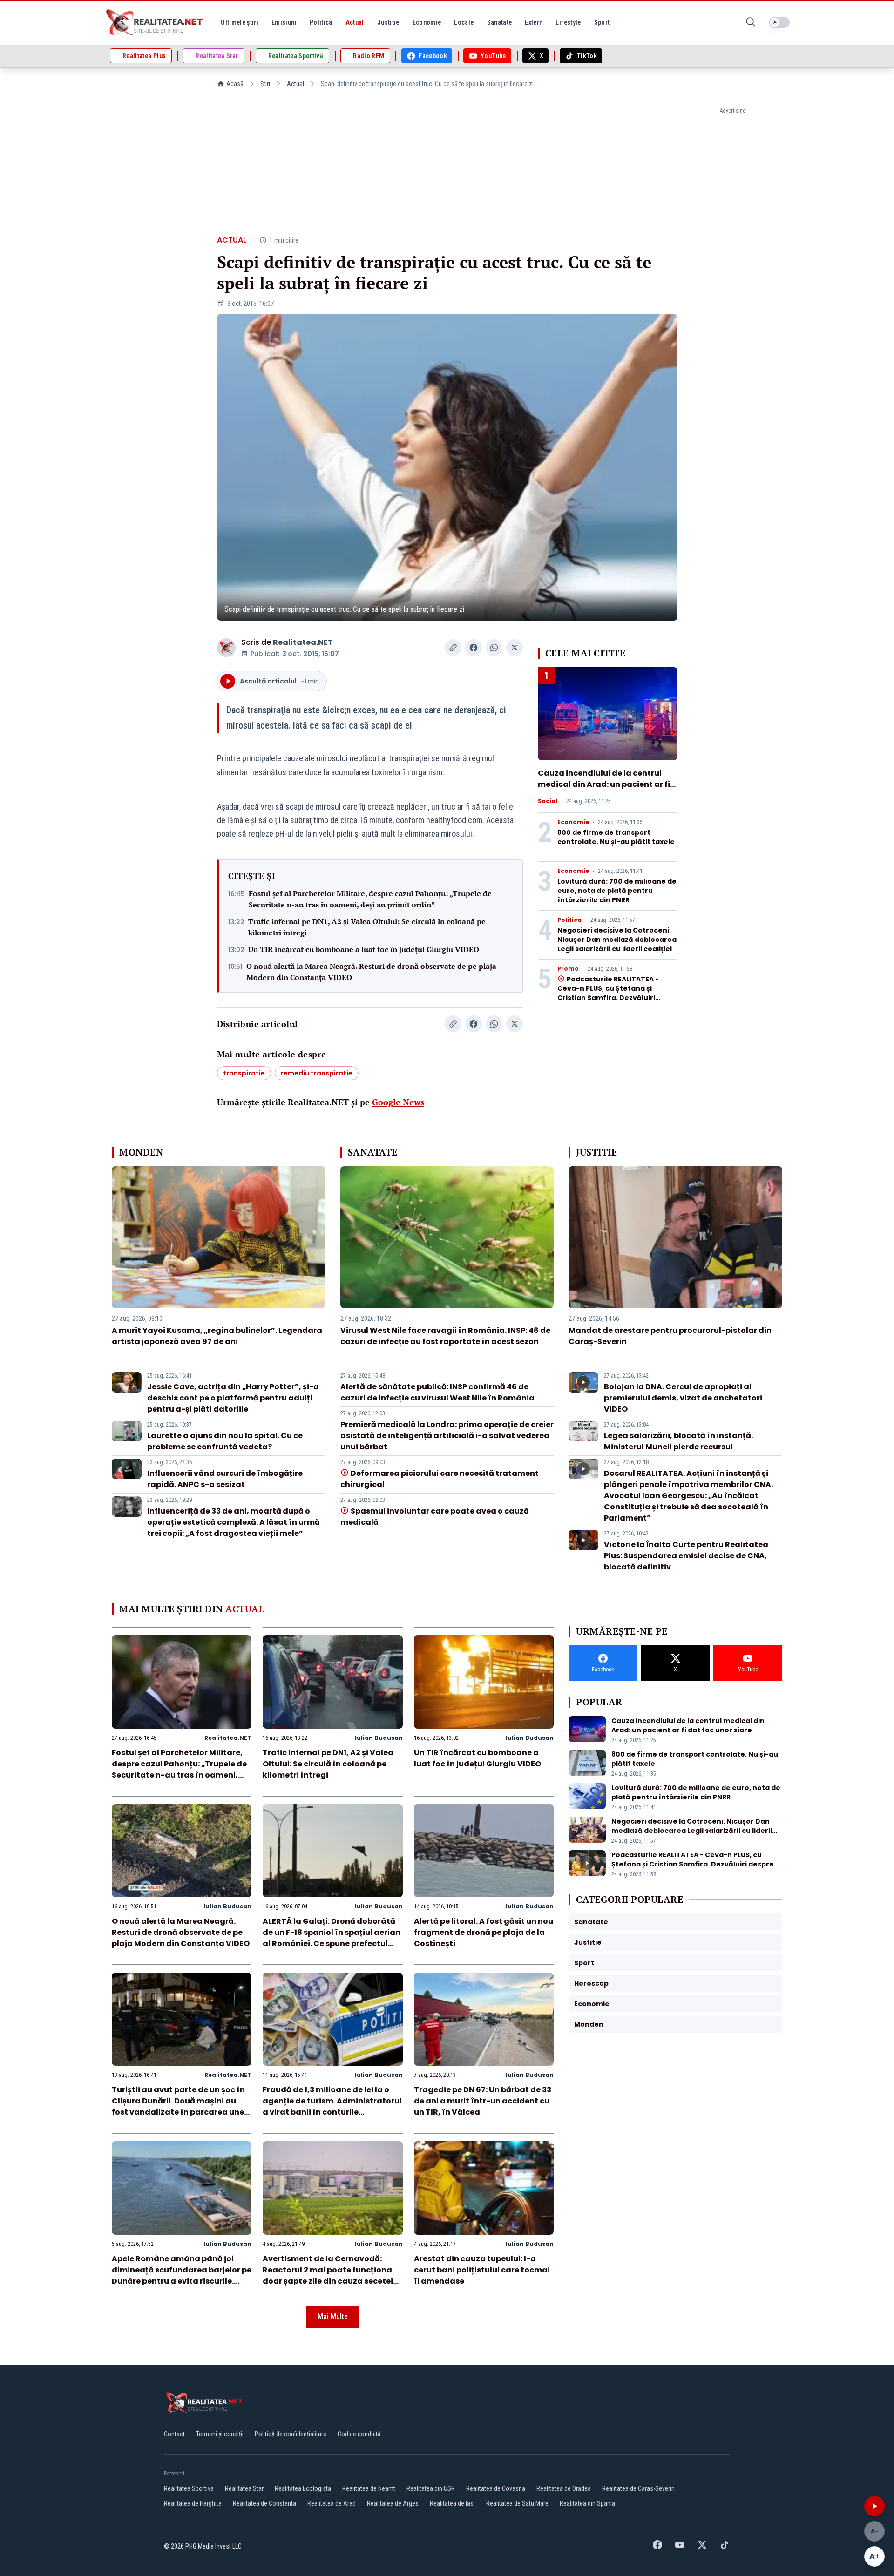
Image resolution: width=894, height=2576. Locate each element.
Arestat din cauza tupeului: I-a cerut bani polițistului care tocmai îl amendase (482, 2270)
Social (548, 801)
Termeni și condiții (220, 2434)
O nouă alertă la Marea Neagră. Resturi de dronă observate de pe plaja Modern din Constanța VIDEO (371, 972)
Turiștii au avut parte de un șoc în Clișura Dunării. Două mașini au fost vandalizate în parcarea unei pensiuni (179, 2106)
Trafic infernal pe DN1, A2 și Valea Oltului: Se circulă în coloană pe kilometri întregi (367, 927)
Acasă (235, 84)
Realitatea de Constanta (264, 2503)
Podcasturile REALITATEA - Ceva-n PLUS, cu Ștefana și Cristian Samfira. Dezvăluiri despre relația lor (608, 993)
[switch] (779, 22)
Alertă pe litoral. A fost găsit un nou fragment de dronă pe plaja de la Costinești (484, 1932)
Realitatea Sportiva (189, 2488)
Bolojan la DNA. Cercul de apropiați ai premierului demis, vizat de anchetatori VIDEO (683, 1398)
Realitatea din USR (431, 2488)
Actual (295, 84)
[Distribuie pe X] (515, 648)
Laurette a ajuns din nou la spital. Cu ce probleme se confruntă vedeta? (225, 1441)
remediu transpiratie (317, 1073)
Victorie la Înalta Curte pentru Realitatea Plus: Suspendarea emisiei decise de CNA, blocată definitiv (686, 1556)
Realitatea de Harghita (193, 2503)
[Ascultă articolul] (874, 2506)
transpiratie (244, 1073)
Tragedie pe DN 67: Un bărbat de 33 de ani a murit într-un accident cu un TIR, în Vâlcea (483, 2101)
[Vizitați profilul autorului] (226, 648)
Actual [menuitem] (355, 22)
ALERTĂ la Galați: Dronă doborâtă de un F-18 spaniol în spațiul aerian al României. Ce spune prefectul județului (332, 1938)
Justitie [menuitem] (388, 22)
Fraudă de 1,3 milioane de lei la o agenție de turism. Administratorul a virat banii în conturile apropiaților (332, 2106)
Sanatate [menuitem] (500, 22)
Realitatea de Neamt (369, 2488)
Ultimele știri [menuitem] (240, 22)
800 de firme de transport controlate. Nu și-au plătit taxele (616, 837)
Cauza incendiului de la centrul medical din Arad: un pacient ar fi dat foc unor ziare (604, 784)
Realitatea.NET (303, 642)
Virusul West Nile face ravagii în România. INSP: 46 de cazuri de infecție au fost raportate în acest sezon (445, 1336)
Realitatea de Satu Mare (517, 2503)
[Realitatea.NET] (155, 22)
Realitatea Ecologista (303, 2488)
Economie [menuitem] (427, 22)
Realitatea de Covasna (496, 2488)
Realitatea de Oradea (564, 2488)
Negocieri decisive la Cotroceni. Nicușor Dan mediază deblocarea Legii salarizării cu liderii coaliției (617, 940)
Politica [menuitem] (321, 22)
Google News (398, 1102)
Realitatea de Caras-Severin (638, 2488)
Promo (568, 969)
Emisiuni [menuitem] (284, 22)
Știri (265, 84)
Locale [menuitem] (464, 22)
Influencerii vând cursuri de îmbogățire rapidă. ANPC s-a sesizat (225, 1479)
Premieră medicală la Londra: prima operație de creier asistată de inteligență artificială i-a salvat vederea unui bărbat (447, 1436)
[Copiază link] (453, 648)
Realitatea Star (244, 2488)
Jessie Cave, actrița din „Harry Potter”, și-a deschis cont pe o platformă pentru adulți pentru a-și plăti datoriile (233, 1398)
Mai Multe (333, 2316)
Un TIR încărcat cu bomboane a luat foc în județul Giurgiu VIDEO (364, 949)
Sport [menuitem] (602, 22)
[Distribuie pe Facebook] (474, 648)
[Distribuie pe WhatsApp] (494, 648)
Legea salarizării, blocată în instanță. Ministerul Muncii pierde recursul (678, 1441)
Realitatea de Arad (332, 2503)
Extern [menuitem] (534, 22)
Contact (174, 2434)
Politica (569, 920)
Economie (573, 822)
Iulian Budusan (379, 1738)
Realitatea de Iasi (452, 2503)
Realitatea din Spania (587, 2503)
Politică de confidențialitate (291, 2434)
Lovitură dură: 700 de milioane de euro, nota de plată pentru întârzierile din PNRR (617, 891)
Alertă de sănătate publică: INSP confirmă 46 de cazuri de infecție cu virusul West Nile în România (437, 1392)
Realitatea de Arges (393, 2503)
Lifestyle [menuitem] (568, 22)
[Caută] (751, 23)
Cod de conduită (359, 2434)
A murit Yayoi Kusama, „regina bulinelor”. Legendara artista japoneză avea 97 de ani (217, 1336)
